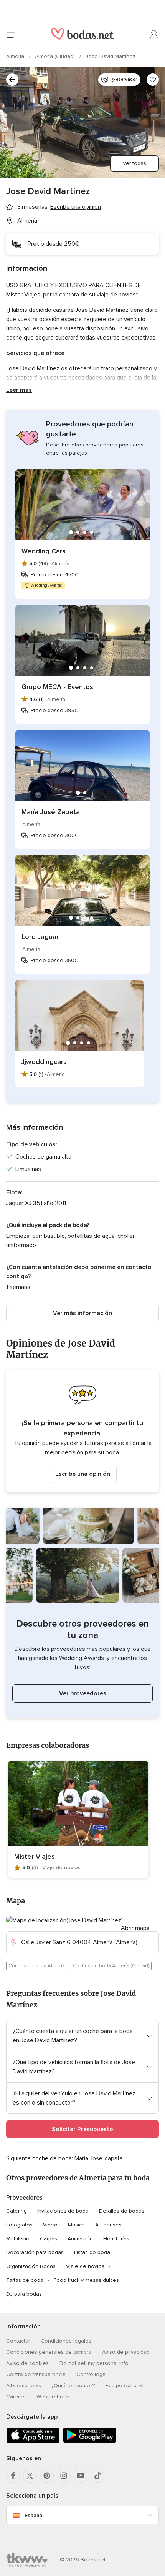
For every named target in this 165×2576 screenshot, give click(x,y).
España (33, 2515)
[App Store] (33, 2441)
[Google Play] (90, 2441)
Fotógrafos (19, 2225)
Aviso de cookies (27, 2363)
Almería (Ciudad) (56, 56)
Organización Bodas (31, 2266)
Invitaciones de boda (63, 2211)
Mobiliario (18, 2239)
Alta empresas (24, 2385)
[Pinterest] (47, 2476)
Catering (16, 2211)
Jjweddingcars (44, 1062)
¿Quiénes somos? (73, 2385)
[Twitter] (30, 2476)
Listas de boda (92, 2252)
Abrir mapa (135, 1928)
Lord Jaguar (40, 937)
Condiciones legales (66, 2341)
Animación (80, 2239)
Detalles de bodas (122, 2211)
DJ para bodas (24, 2294)
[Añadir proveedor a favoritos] (153, 80)
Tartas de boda (25, 2280)
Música (76, 2225)
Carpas (49, 2239)
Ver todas (134, 163)
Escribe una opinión (83, 1474)
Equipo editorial (125, 2385)
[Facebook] (13, 2476)
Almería (16, 56)
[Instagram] (64, 2476)
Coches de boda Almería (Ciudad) (111, 1966)
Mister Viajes (35, 1857)
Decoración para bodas (35, 2252)
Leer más (19, 390)
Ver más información (82, 1313)
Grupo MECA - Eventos (57, 687)
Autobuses (108, 2225)
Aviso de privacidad (126, 2352)
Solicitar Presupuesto (82, 2129)
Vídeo (50, 2225)
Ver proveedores (83, 1693)
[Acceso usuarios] (154, 35)
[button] (82, 1431)
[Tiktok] (97, 2476)
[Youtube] (81, 2476)
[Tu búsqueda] (12, 80)
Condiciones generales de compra (49, 2352)
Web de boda (53, 2397)
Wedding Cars (44, 551)
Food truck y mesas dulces (86, 2280)
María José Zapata (51, 812)
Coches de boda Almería (37, 1966)
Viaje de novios (85, 2266)
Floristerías (116, 2239)
